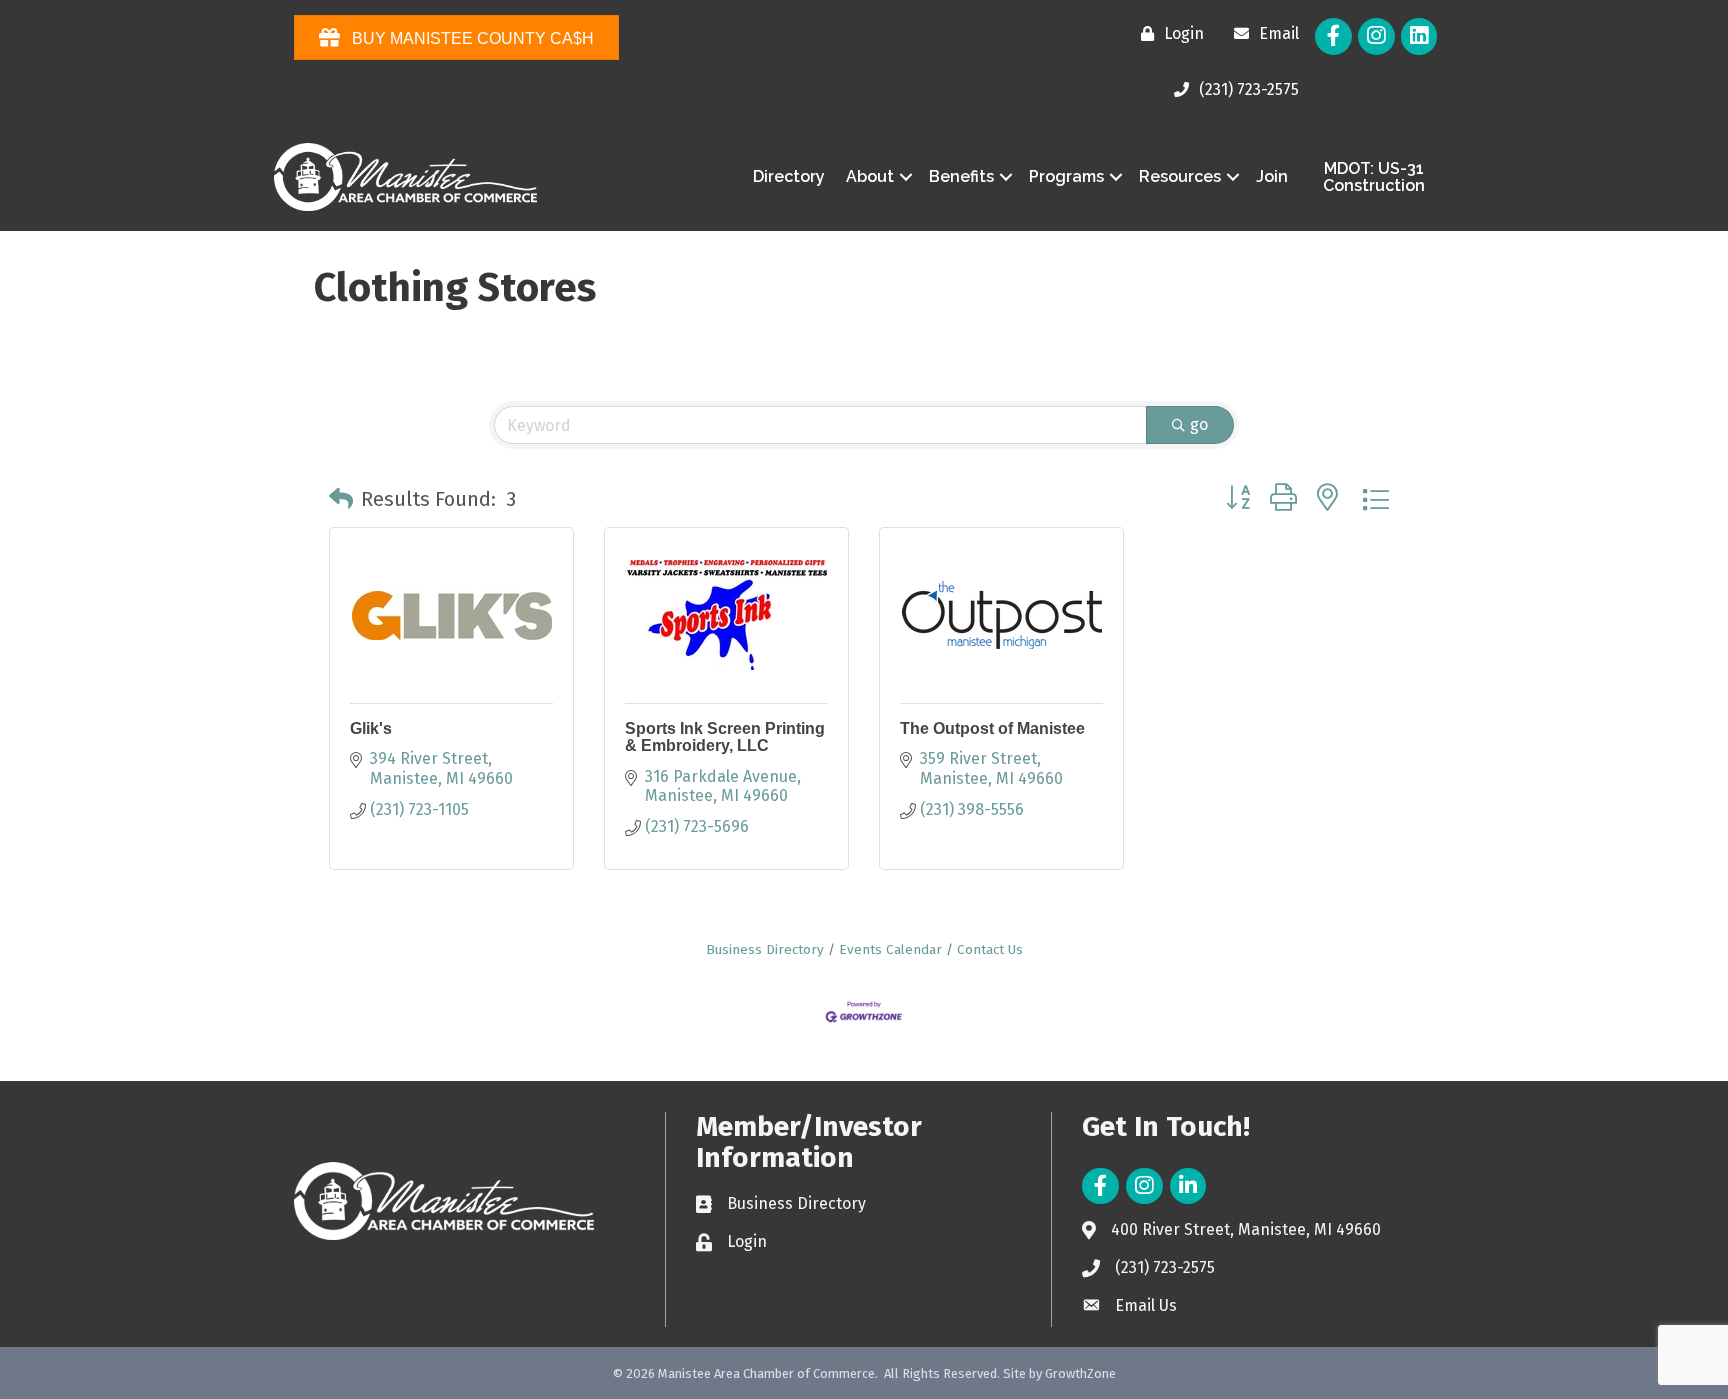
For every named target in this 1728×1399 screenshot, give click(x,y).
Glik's (371, 728)
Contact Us (990, 949)
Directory (789, 176)
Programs (1066, 176)
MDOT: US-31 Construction (1374, 177)
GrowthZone (1080, 1373)
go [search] (1199, 424)
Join (1272, 176)
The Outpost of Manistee (992, 728)
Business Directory (765, 949)
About (870, 176)
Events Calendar (890, 949)
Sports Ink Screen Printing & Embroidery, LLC (725, 737)
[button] (341, 499)
